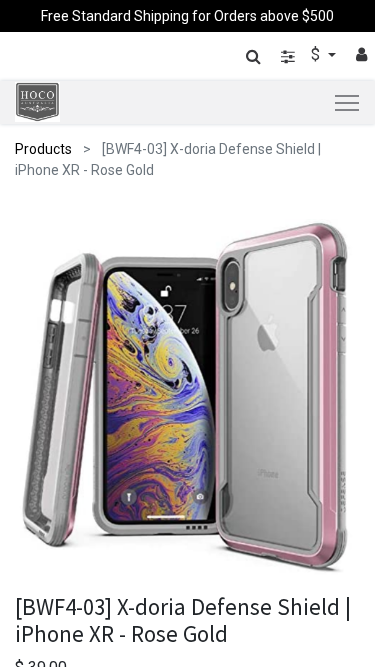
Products (43, 149)
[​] (288, 56)
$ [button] (317, 54)
